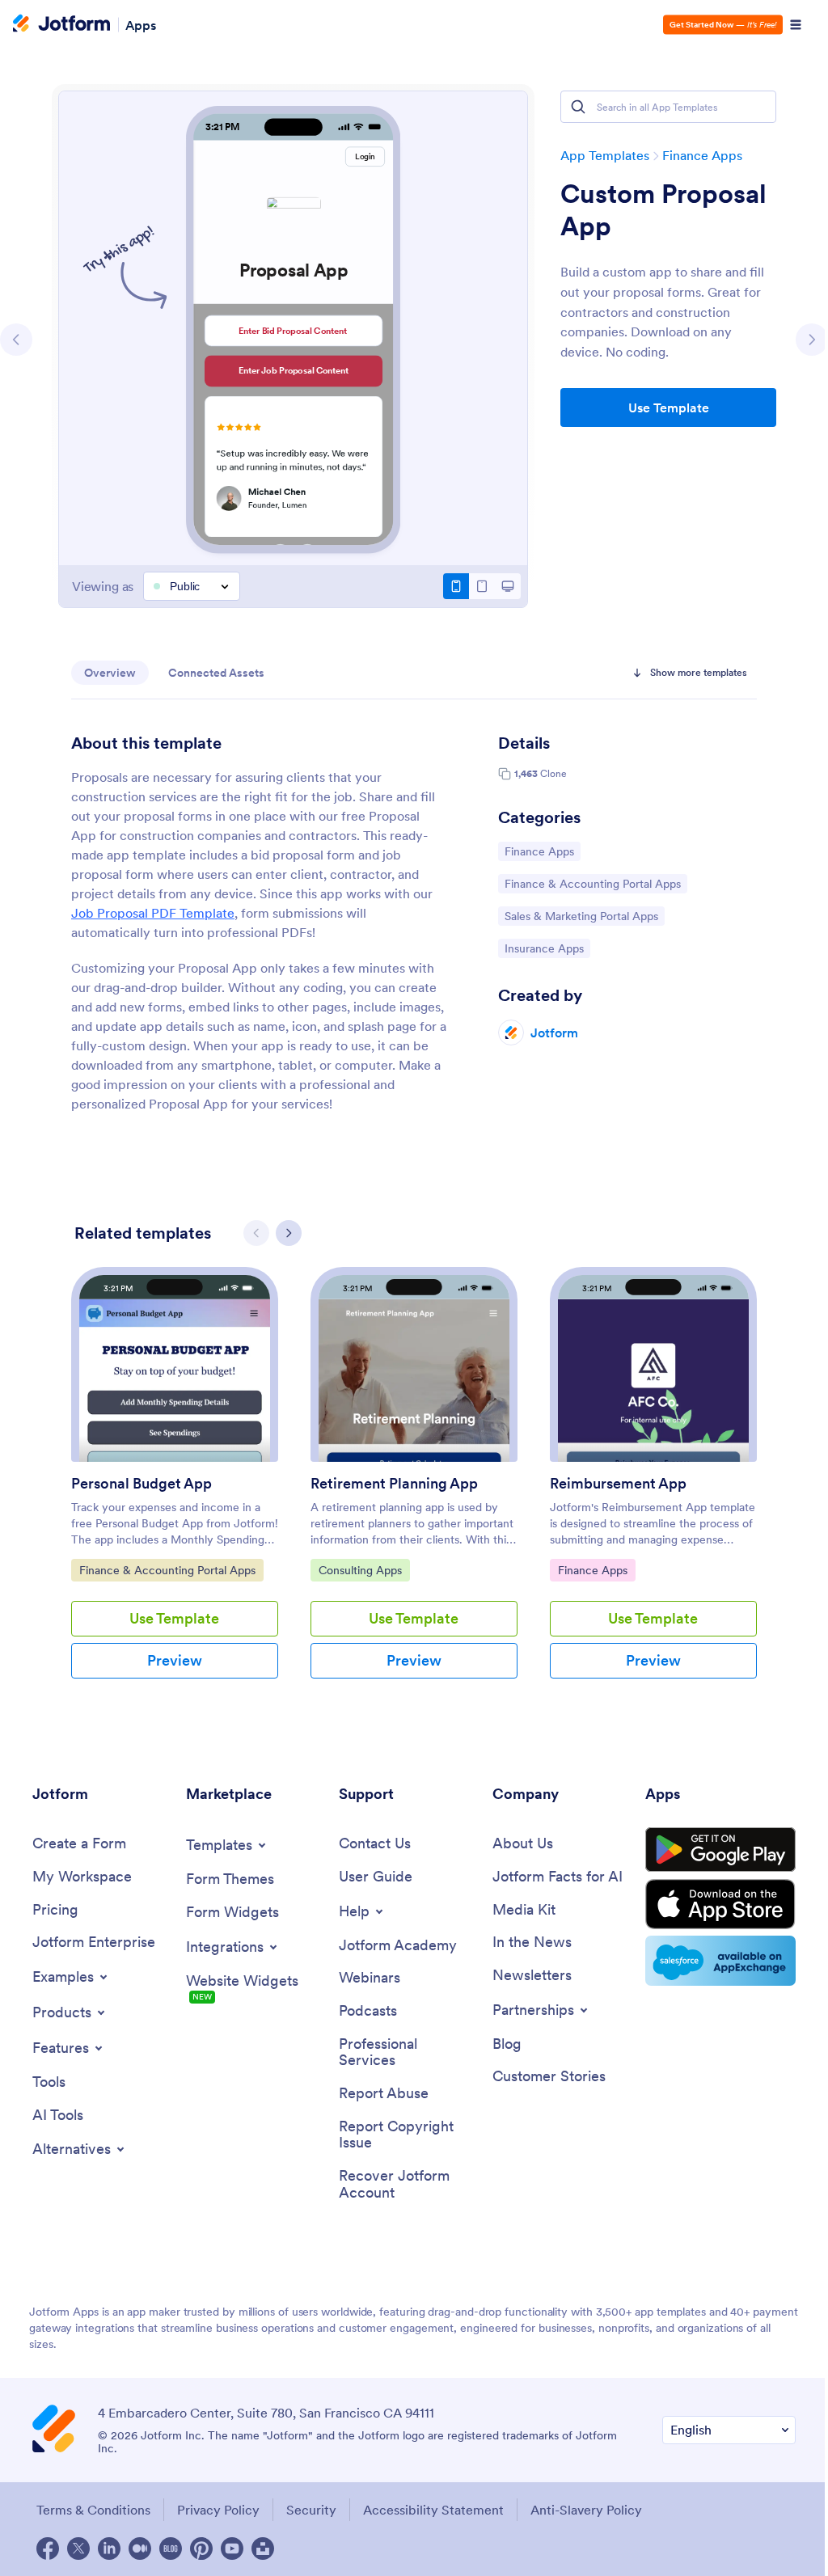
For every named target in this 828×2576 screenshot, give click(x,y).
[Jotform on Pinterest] (201, 2549)
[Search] (578, 107)
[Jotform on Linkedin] (109, 2549)
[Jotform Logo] (61, 25)
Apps (141, 24)
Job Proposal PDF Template (153, 913)
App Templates (605, 155)
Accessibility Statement (433, 2510)
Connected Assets (216, 673)
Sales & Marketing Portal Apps (581, 916)
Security (311, 2510)
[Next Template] (812, 340)
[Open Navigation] (796, 25)
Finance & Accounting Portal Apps (592, 883)
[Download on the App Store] (720, 1904)
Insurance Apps (545, 948)
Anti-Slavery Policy (586, 2510)
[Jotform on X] (78, 2549)
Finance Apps (702, 155)
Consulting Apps (360, 1570)
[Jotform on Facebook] (48, 2549)
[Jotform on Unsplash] (263, 2549)
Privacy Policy (218, 2510)
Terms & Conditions (93, 2510)
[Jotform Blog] (171, 2549)
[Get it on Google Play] (720, 1850)
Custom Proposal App (663, 210)
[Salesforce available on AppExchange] (720, 1961)
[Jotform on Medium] (140, 2549)
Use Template (669, 408)
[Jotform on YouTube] (232, 2549)
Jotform (554, 1033)
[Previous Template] (16, 340)
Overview (110, 673)
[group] (175, 1486)
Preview (175, 1660)
